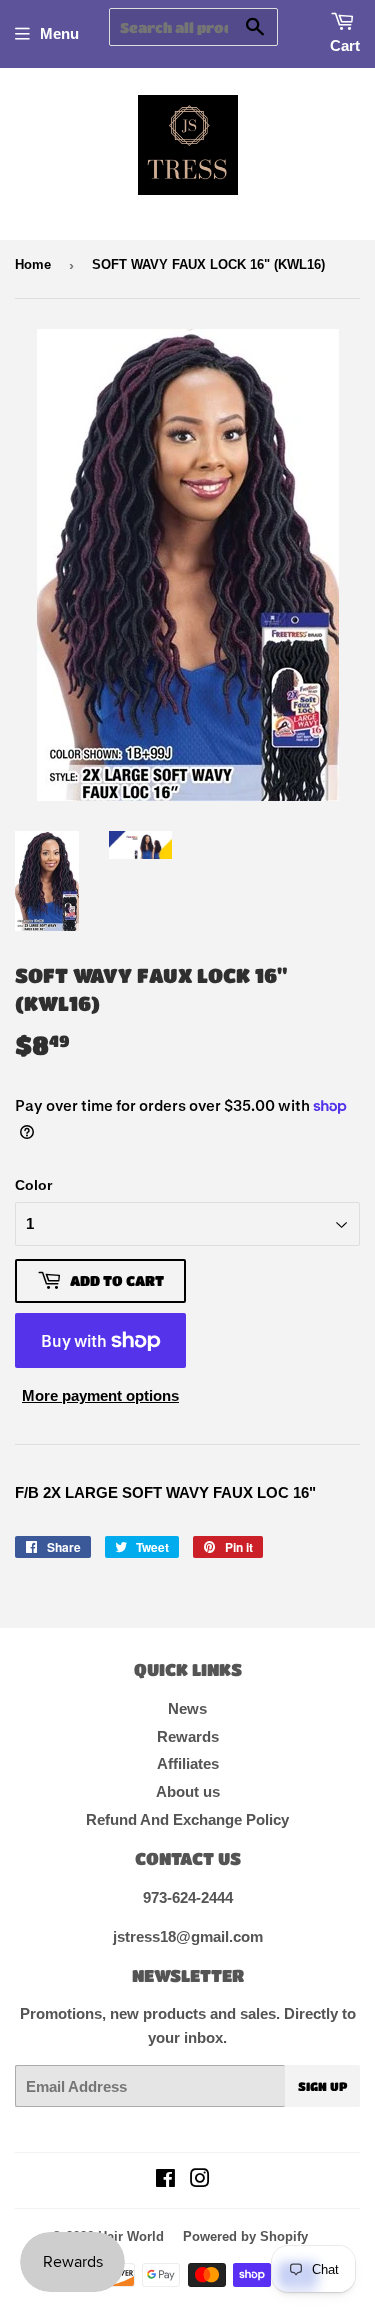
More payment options (100, 1395)
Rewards (188, 1736)
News (187, 1708)
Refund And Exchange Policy (187, 1819)
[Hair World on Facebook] (165, 2180)
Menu (59, 33)
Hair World (131, 2236)
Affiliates (188, 1763)
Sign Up (322, 2086)
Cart (345, 45)
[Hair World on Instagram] (200, 2180)
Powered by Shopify (245, 2236)
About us (188, 1791)
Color (33, 1185)
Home (33, 264)
